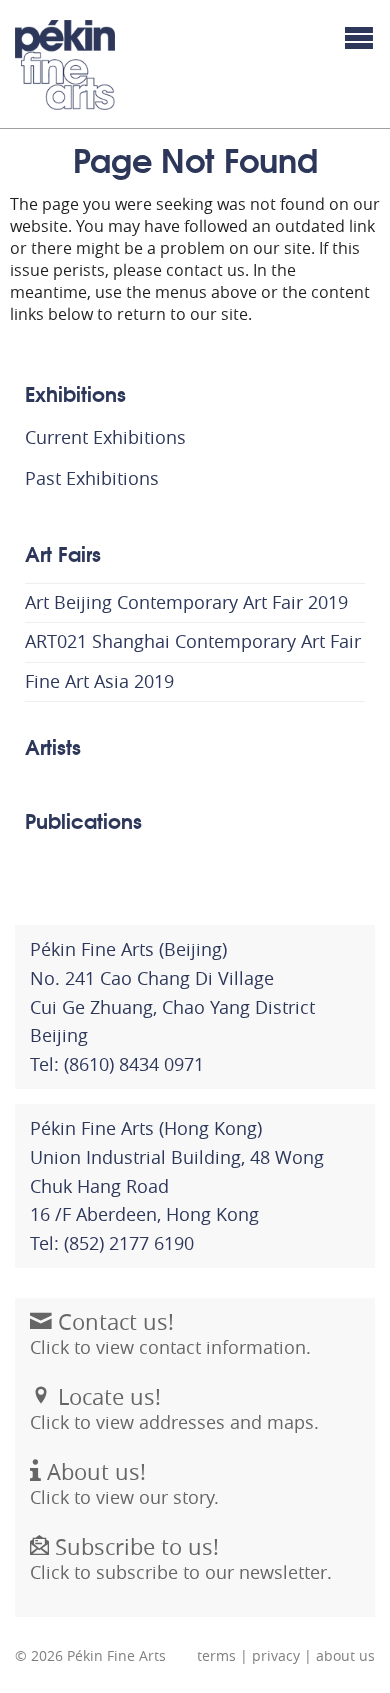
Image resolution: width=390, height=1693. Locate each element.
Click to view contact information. (170, 1333)
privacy (276, 1656)
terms (216, 1656)
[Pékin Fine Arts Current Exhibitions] (65, 65)
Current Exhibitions (105, 437)
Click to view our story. (124, 1483)
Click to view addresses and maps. (174, 1408)
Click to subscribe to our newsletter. (181, 1558)
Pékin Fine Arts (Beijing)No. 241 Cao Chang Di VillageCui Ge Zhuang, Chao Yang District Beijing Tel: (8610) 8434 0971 (172, 1006)
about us (345, 1656)
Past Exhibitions (92, 478)
